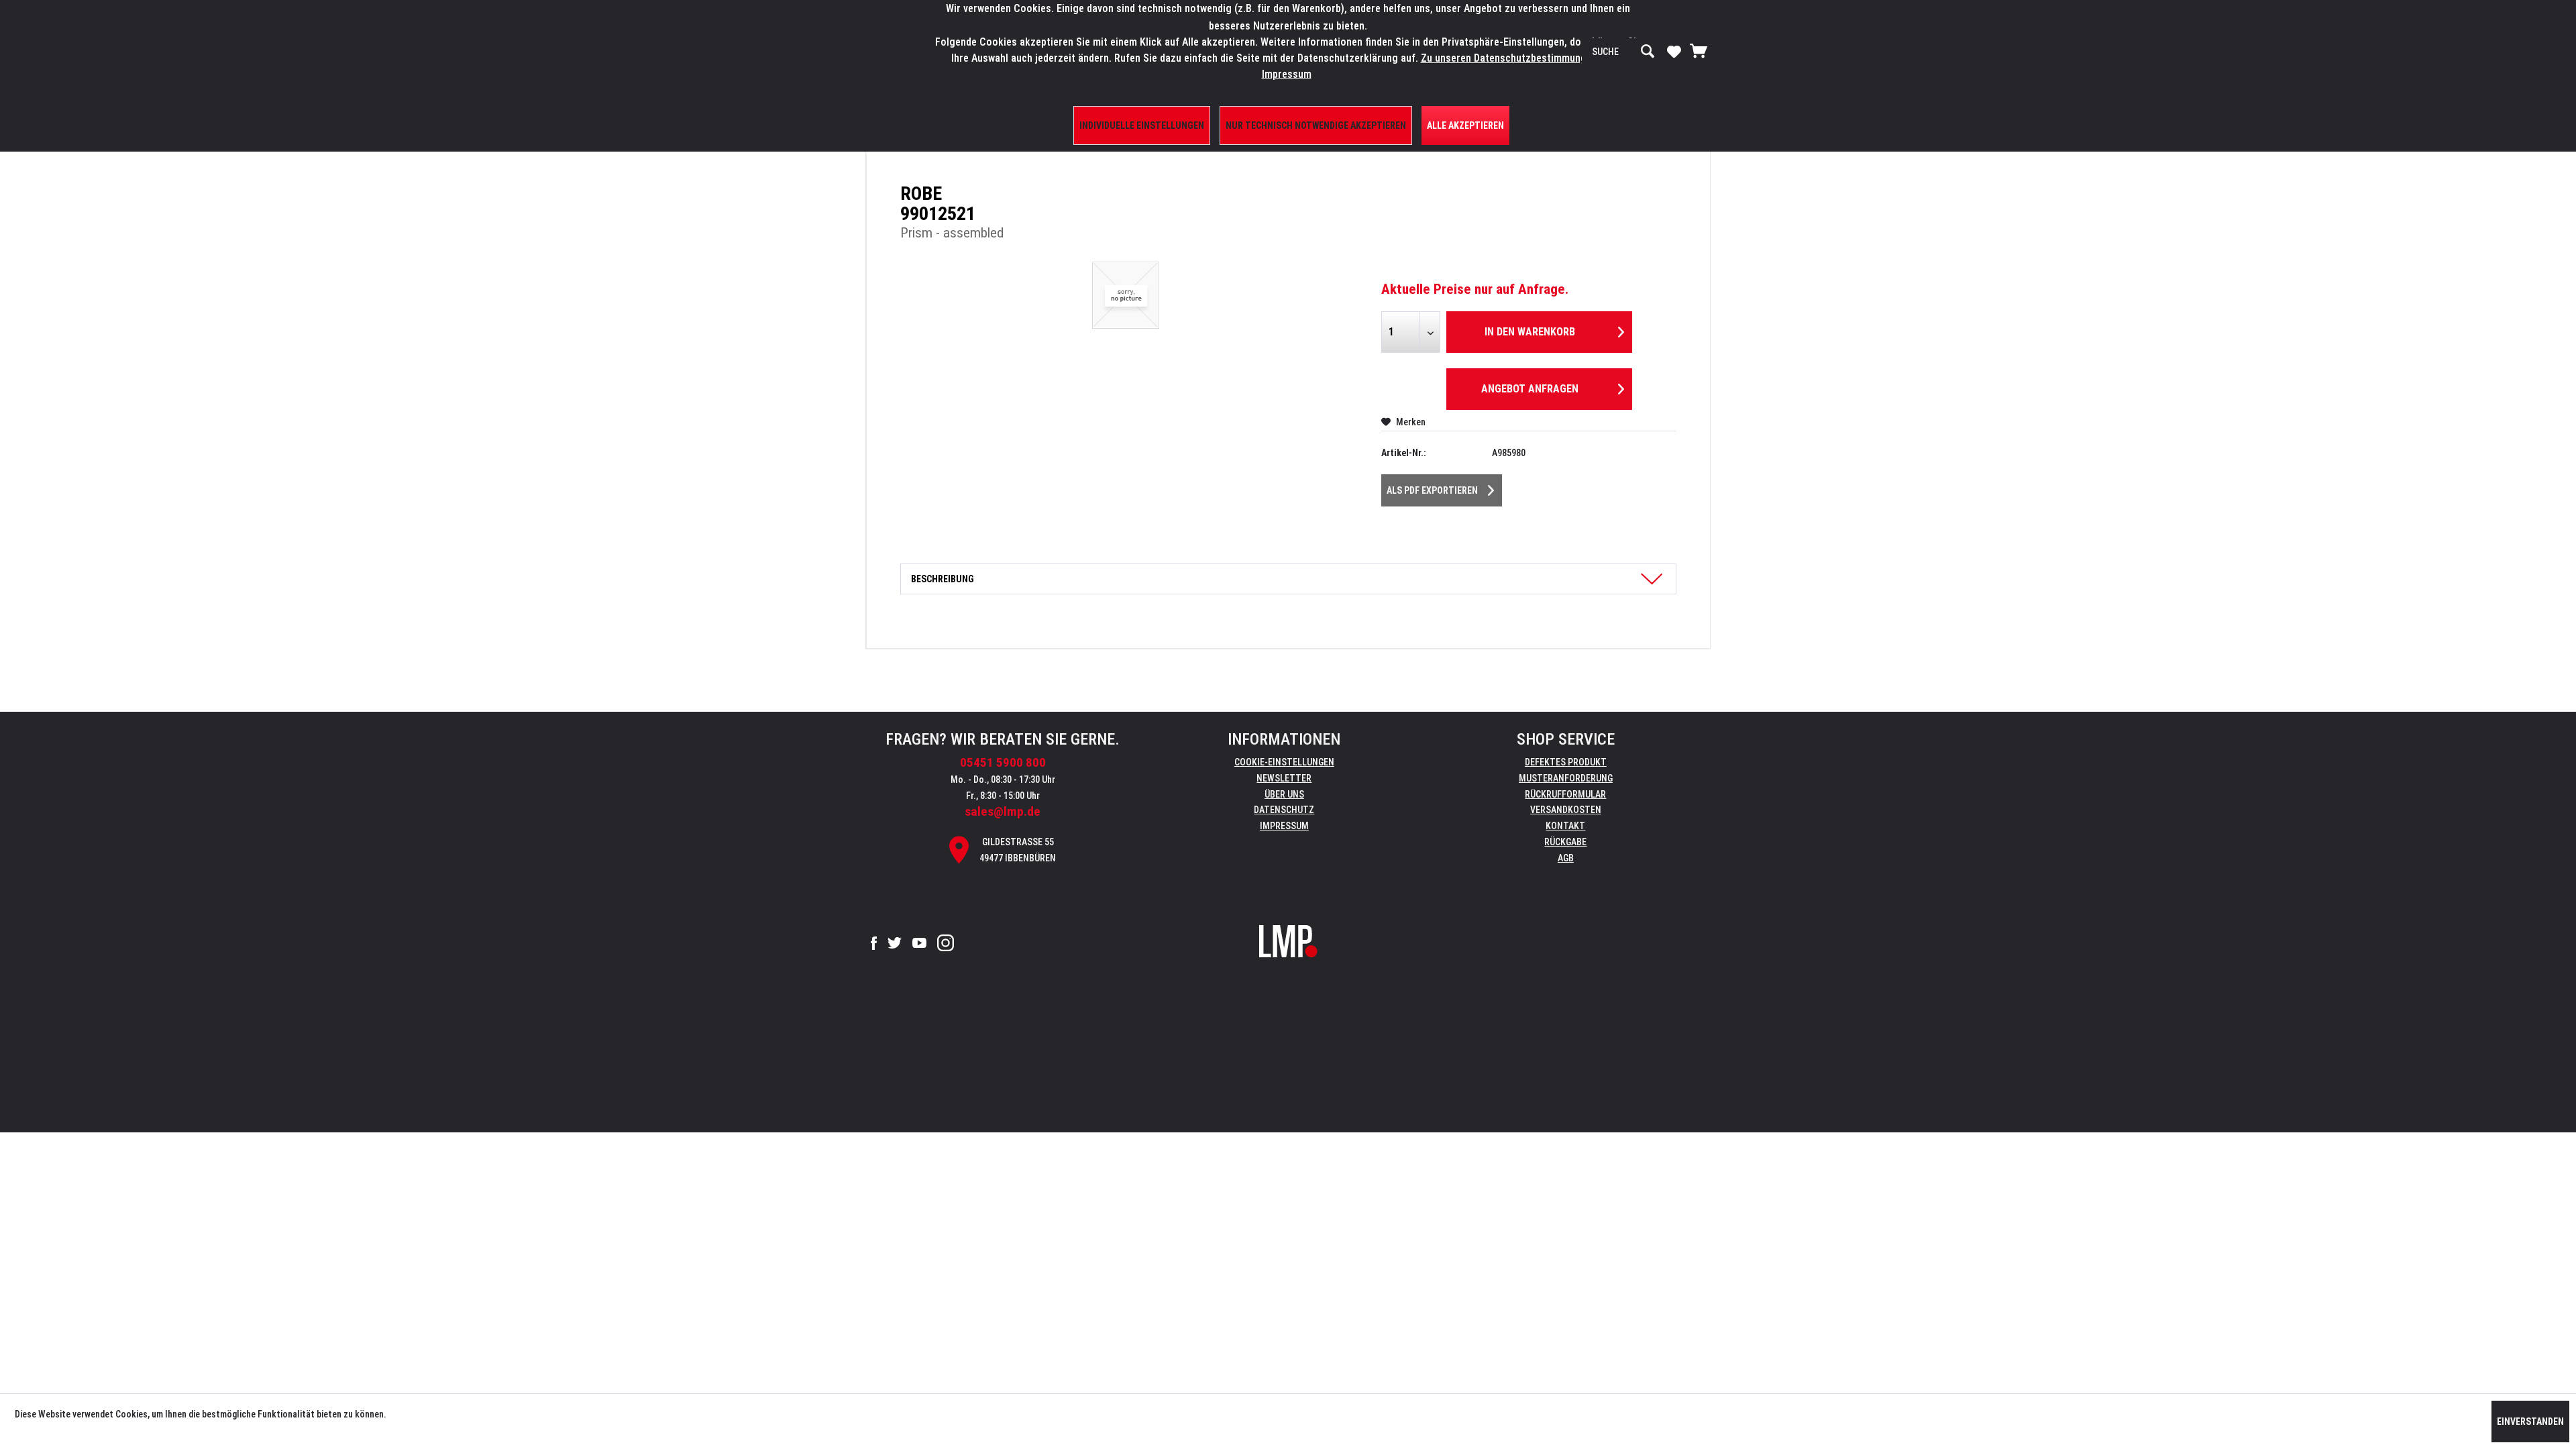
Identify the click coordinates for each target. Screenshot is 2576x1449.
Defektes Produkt (1566, 762)
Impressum (1284, 826)
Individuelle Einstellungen (1142, 125)
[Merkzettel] (1674, 51)
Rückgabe (1565, 842)
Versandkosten (1566, 810)
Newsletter (1284, 778)
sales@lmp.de (1003, 811)
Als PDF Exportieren (1432, 490)
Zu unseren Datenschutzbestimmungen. (1510, 58)
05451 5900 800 (1003, 762)
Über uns (1284, 794)
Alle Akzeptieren (1465, 125)
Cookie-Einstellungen (1284, 762)
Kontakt (1565, 826)
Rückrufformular (1565, 794)
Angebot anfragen (1530, 389)
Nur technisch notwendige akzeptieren (1316, 125)
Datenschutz (1284, 810)
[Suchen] (1648, 52)
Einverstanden (2530, 1421)
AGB (1566, 858)
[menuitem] (1623, 52)
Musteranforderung (1566, 778)
